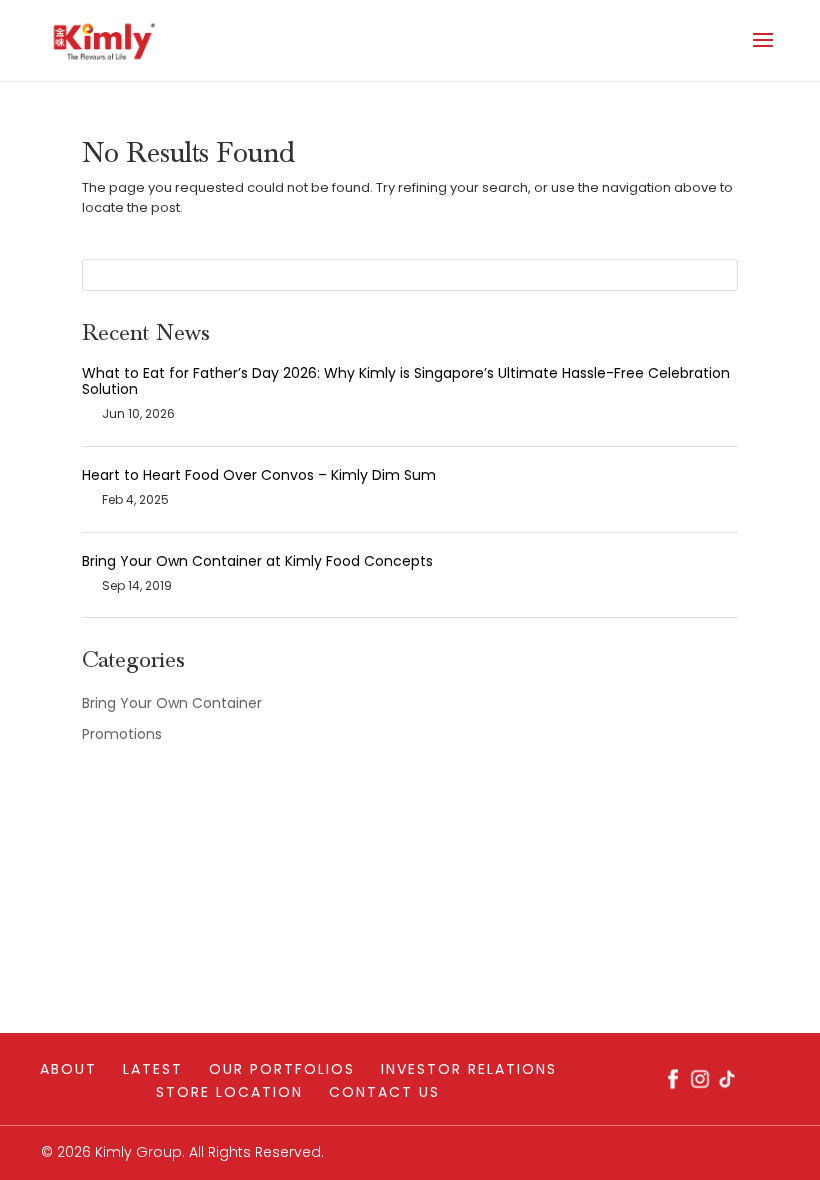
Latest (153, 1069)
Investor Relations (469, 1069)
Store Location (229, 1092)
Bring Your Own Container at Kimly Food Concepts (257, 561)
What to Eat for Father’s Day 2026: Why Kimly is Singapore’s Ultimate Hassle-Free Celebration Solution (406, 381)
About (68, 1069)
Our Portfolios (282, 1069)
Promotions (122, 734)
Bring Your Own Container (172, 703)
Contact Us (384, 1092)
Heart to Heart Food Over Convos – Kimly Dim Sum (259, 475)
